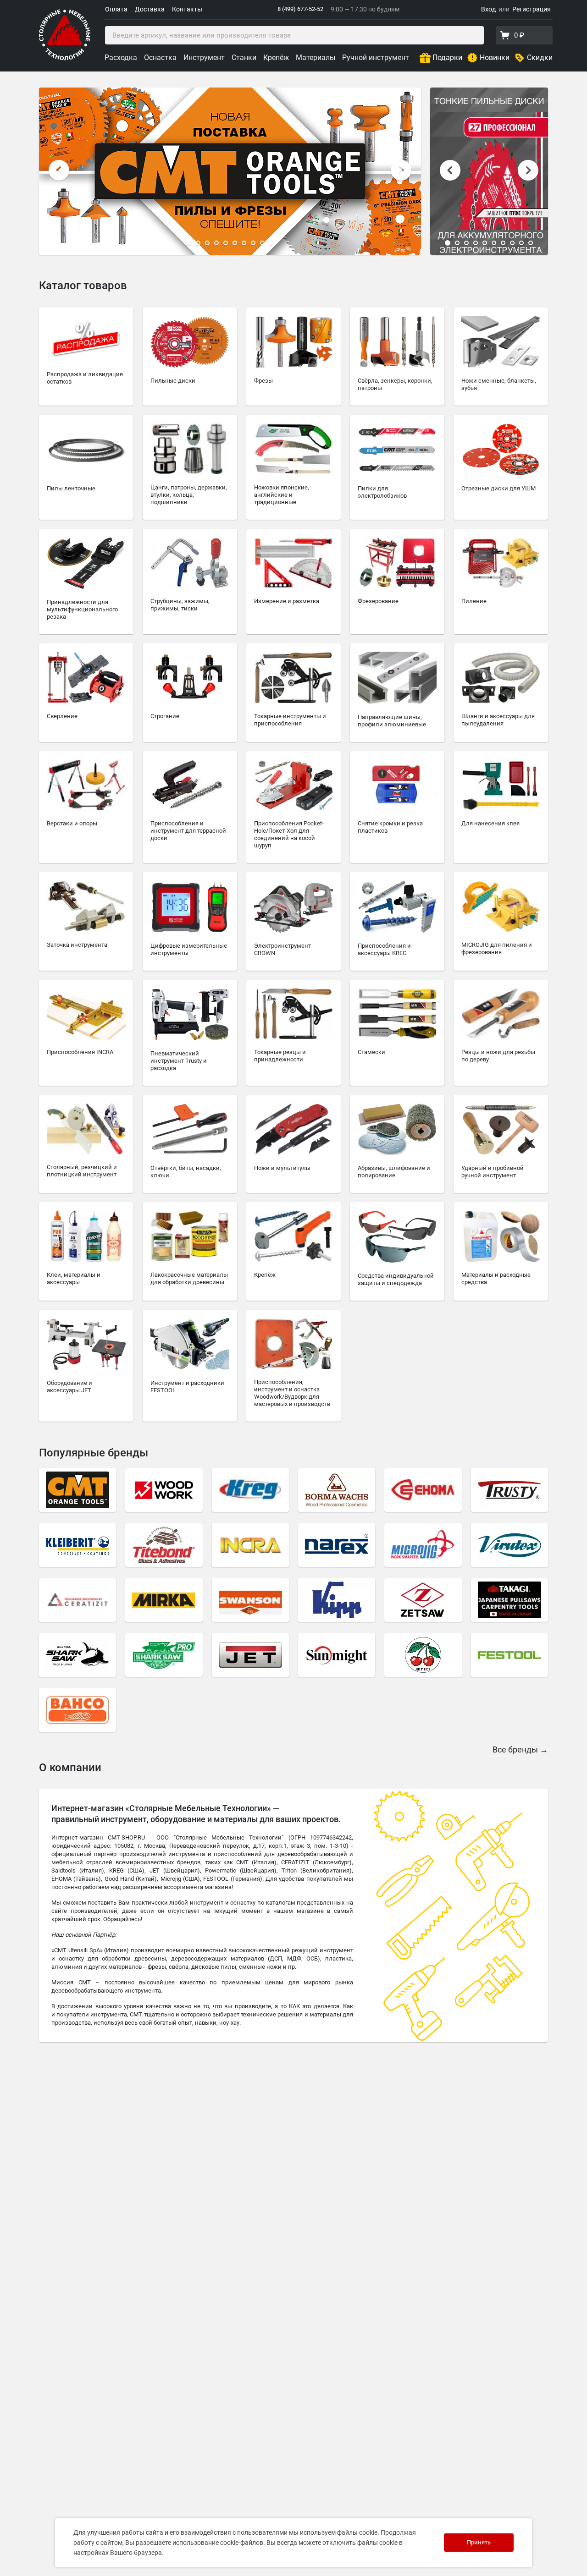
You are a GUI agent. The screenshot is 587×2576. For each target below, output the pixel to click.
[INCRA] (250, 1545)
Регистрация (532, 9)
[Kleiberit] (78, 1545)
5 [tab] (226, 243)
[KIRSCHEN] (423, 1655)
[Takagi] (509, 1600)
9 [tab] (262, 243)
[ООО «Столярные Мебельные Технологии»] (65, 58)
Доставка (150, 9)
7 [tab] (244, 243)
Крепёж (276, 58)
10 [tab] (271, 243)
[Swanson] (250, 1600)
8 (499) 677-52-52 (300, 9)
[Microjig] (423, 1545)
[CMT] (78, 1490)
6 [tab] (235, 243)
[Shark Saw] (78, 1655)
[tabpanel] (230, 171)
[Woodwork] (164, 1490)
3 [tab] (207, 243)
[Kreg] (250, 1490)
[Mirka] (164, 1600)
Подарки (447, 58)
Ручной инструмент (376, 58)
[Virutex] (509, 1545)
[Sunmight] (337, 1655)
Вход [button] (488, 9)
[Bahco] (78, 1710)
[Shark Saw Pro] (164, 1655)
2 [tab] (198, 243)
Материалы (316, 58)
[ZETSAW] (423, 1600)
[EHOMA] (423, 1490)
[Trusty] (509, 1490)
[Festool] (509, 1655)
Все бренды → (520, 1749)
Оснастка (160, 58)
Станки (244, 58)
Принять (479, 2542)
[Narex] (337, 1545)
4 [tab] (216, 243)
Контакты (187, 9)
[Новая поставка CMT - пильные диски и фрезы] (230, 171)
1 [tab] (188, 243)
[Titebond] (164, 1545)
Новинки (495, 58)
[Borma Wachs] (337, 1490)
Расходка (121, 58)
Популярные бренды (94, 1453)
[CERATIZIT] (78, 1600)
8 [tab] (253, 243)
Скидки (540, 58)
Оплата (116, 9)
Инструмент (204, 58)
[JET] (250, 1655)
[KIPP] (337, 1600)
